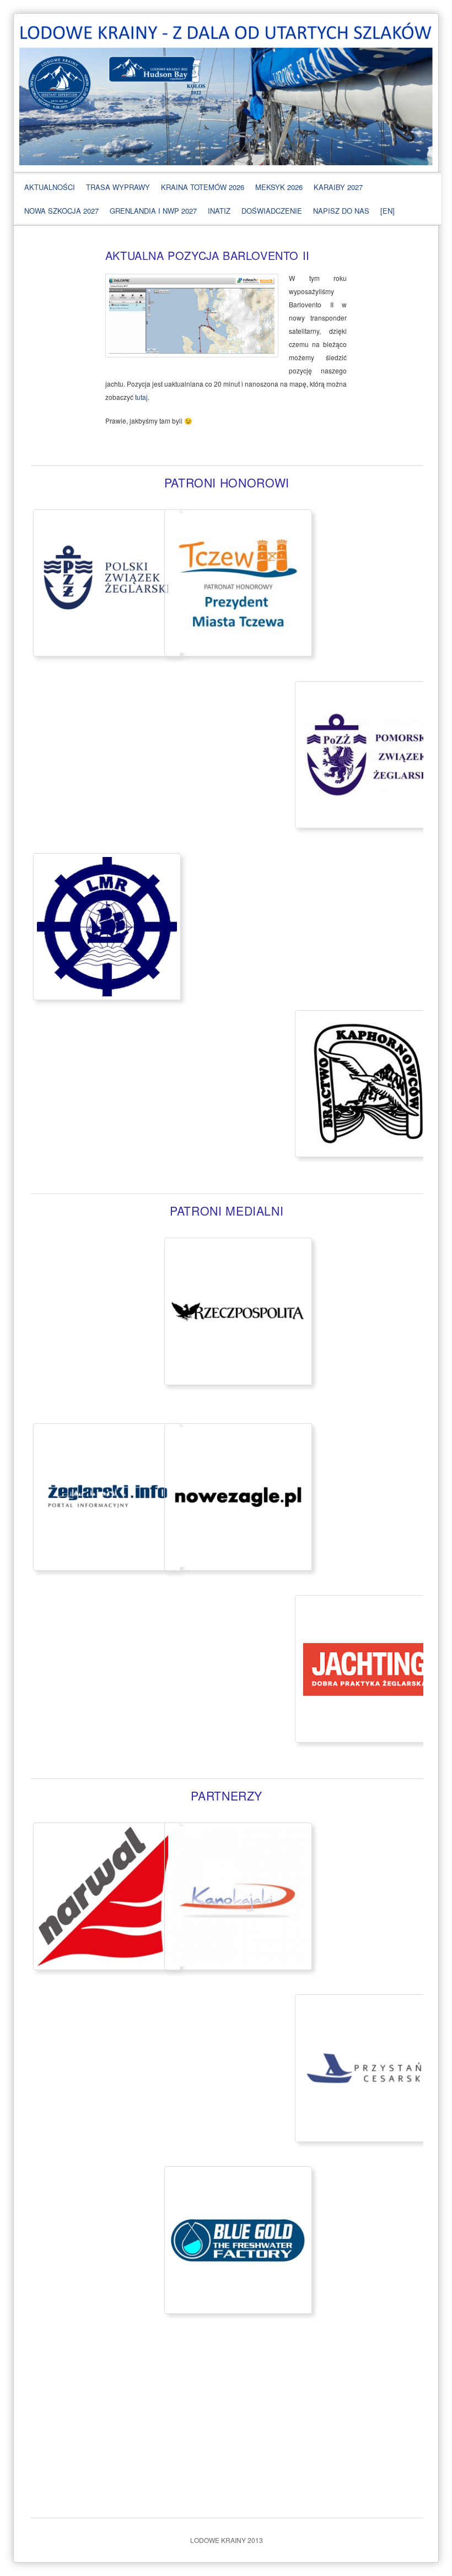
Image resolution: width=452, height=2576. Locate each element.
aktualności (50, 187)
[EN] (388, 211)
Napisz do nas (341, 211)
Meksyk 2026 (279, 187)
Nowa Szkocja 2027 (61, 211)
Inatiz (219, 211)
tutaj (141, 397)
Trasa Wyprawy (118, 187)
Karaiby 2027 (338, 187)
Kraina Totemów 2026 (203, 187)
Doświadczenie (272, 211)
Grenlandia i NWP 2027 (153, 211)
